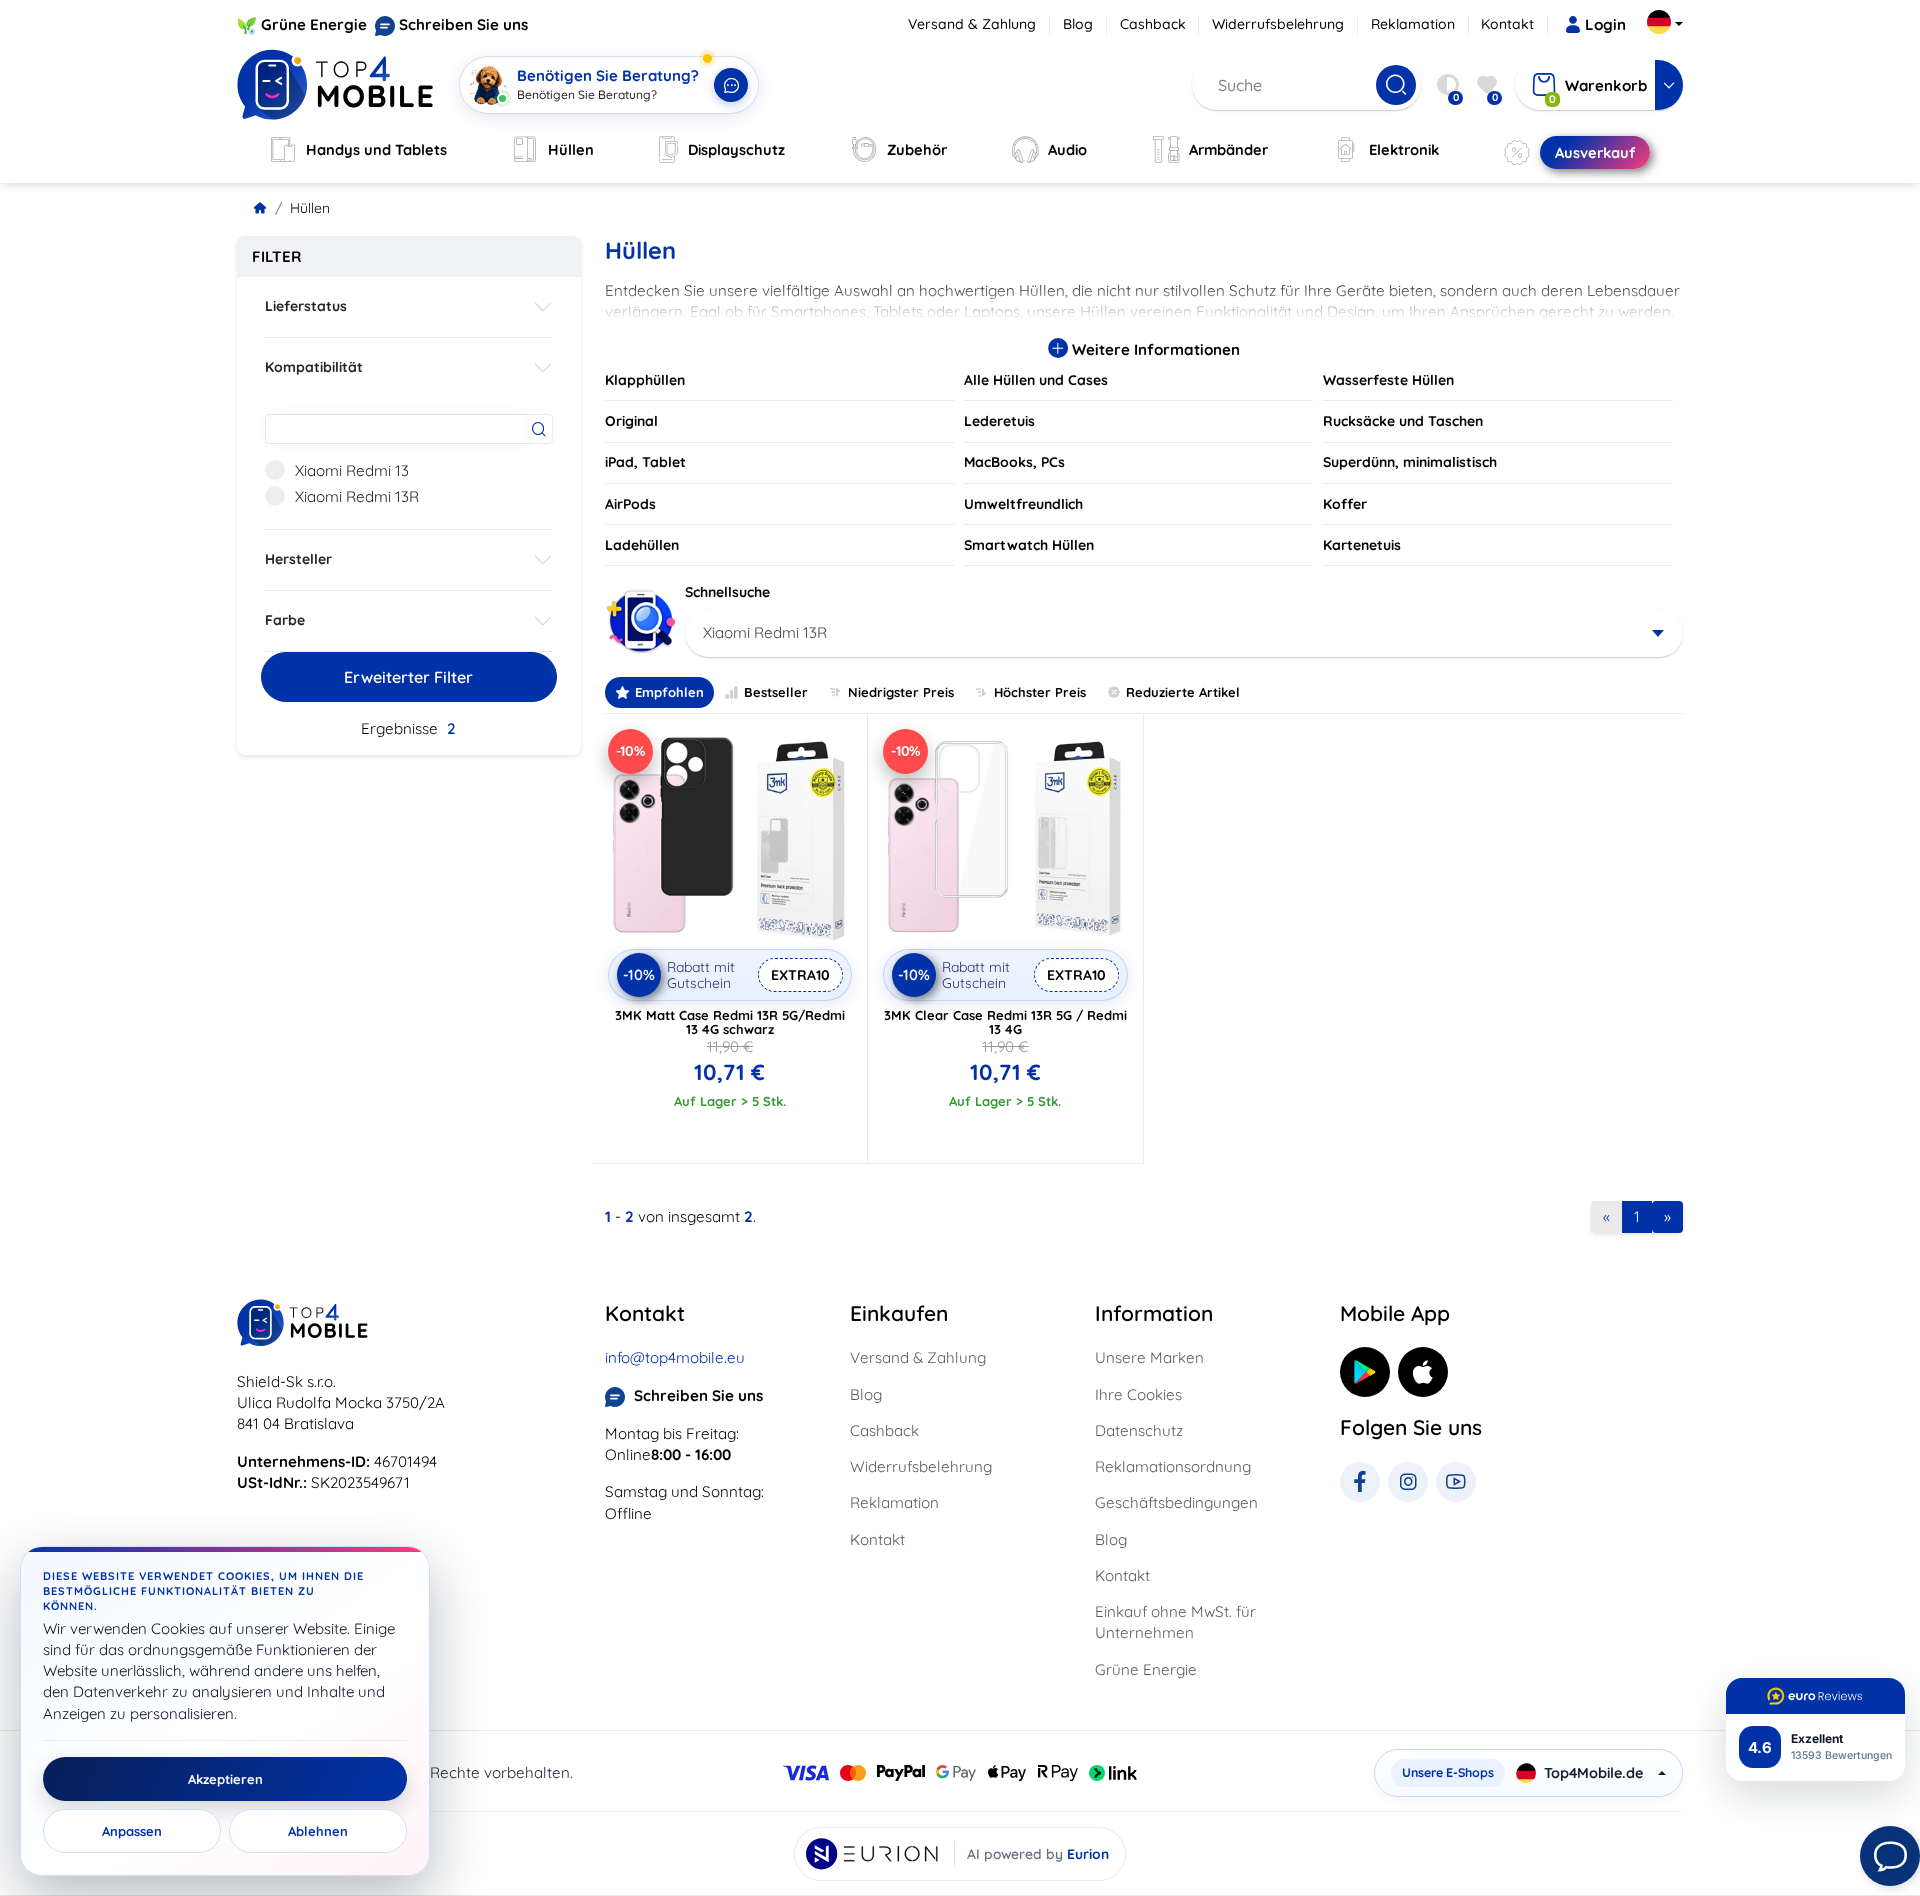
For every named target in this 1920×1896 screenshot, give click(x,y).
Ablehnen (318, 1831)
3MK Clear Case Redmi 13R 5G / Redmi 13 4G (1005, 1022)
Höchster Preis (1040, 692)
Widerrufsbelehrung (1278, 24)
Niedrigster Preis (901, 692)
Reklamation (1413, 24)
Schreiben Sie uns (463, 24)
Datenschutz (1139, 1430)
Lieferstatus (306, 306)
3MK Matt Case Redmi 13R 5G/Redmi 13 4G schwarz (730, 1022)
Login (1605, 24)
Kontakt (1507, 24)
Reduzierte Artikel (1183, 692)
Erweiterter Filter (408, 677)
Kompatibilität (314, 367)
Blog (1078, 24)
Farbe (285, 620)
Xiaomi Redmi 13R (357, 496)
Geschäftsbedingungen (1176, 1502)
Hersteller (298, 559)
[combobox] (1184, 633)
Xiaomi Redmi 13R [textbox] (765, 632)
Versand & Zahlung (972, 24)
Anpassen (132, 1831)
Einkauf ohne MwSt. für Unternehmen (1175, 1622)
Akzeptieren (225, 1779)
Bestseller (776, 692)
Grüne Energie (314, 24)
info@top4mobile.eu (675, 1357)
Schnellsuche (727, 592)
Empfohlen (669, 692)
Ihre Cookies (1138, 1394)
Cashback (1153, 24)
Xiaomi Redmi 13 (352, 470)
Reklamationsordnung (1173, 1466)
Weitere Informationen (1154, 349)
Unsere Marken (1149, 1357)
